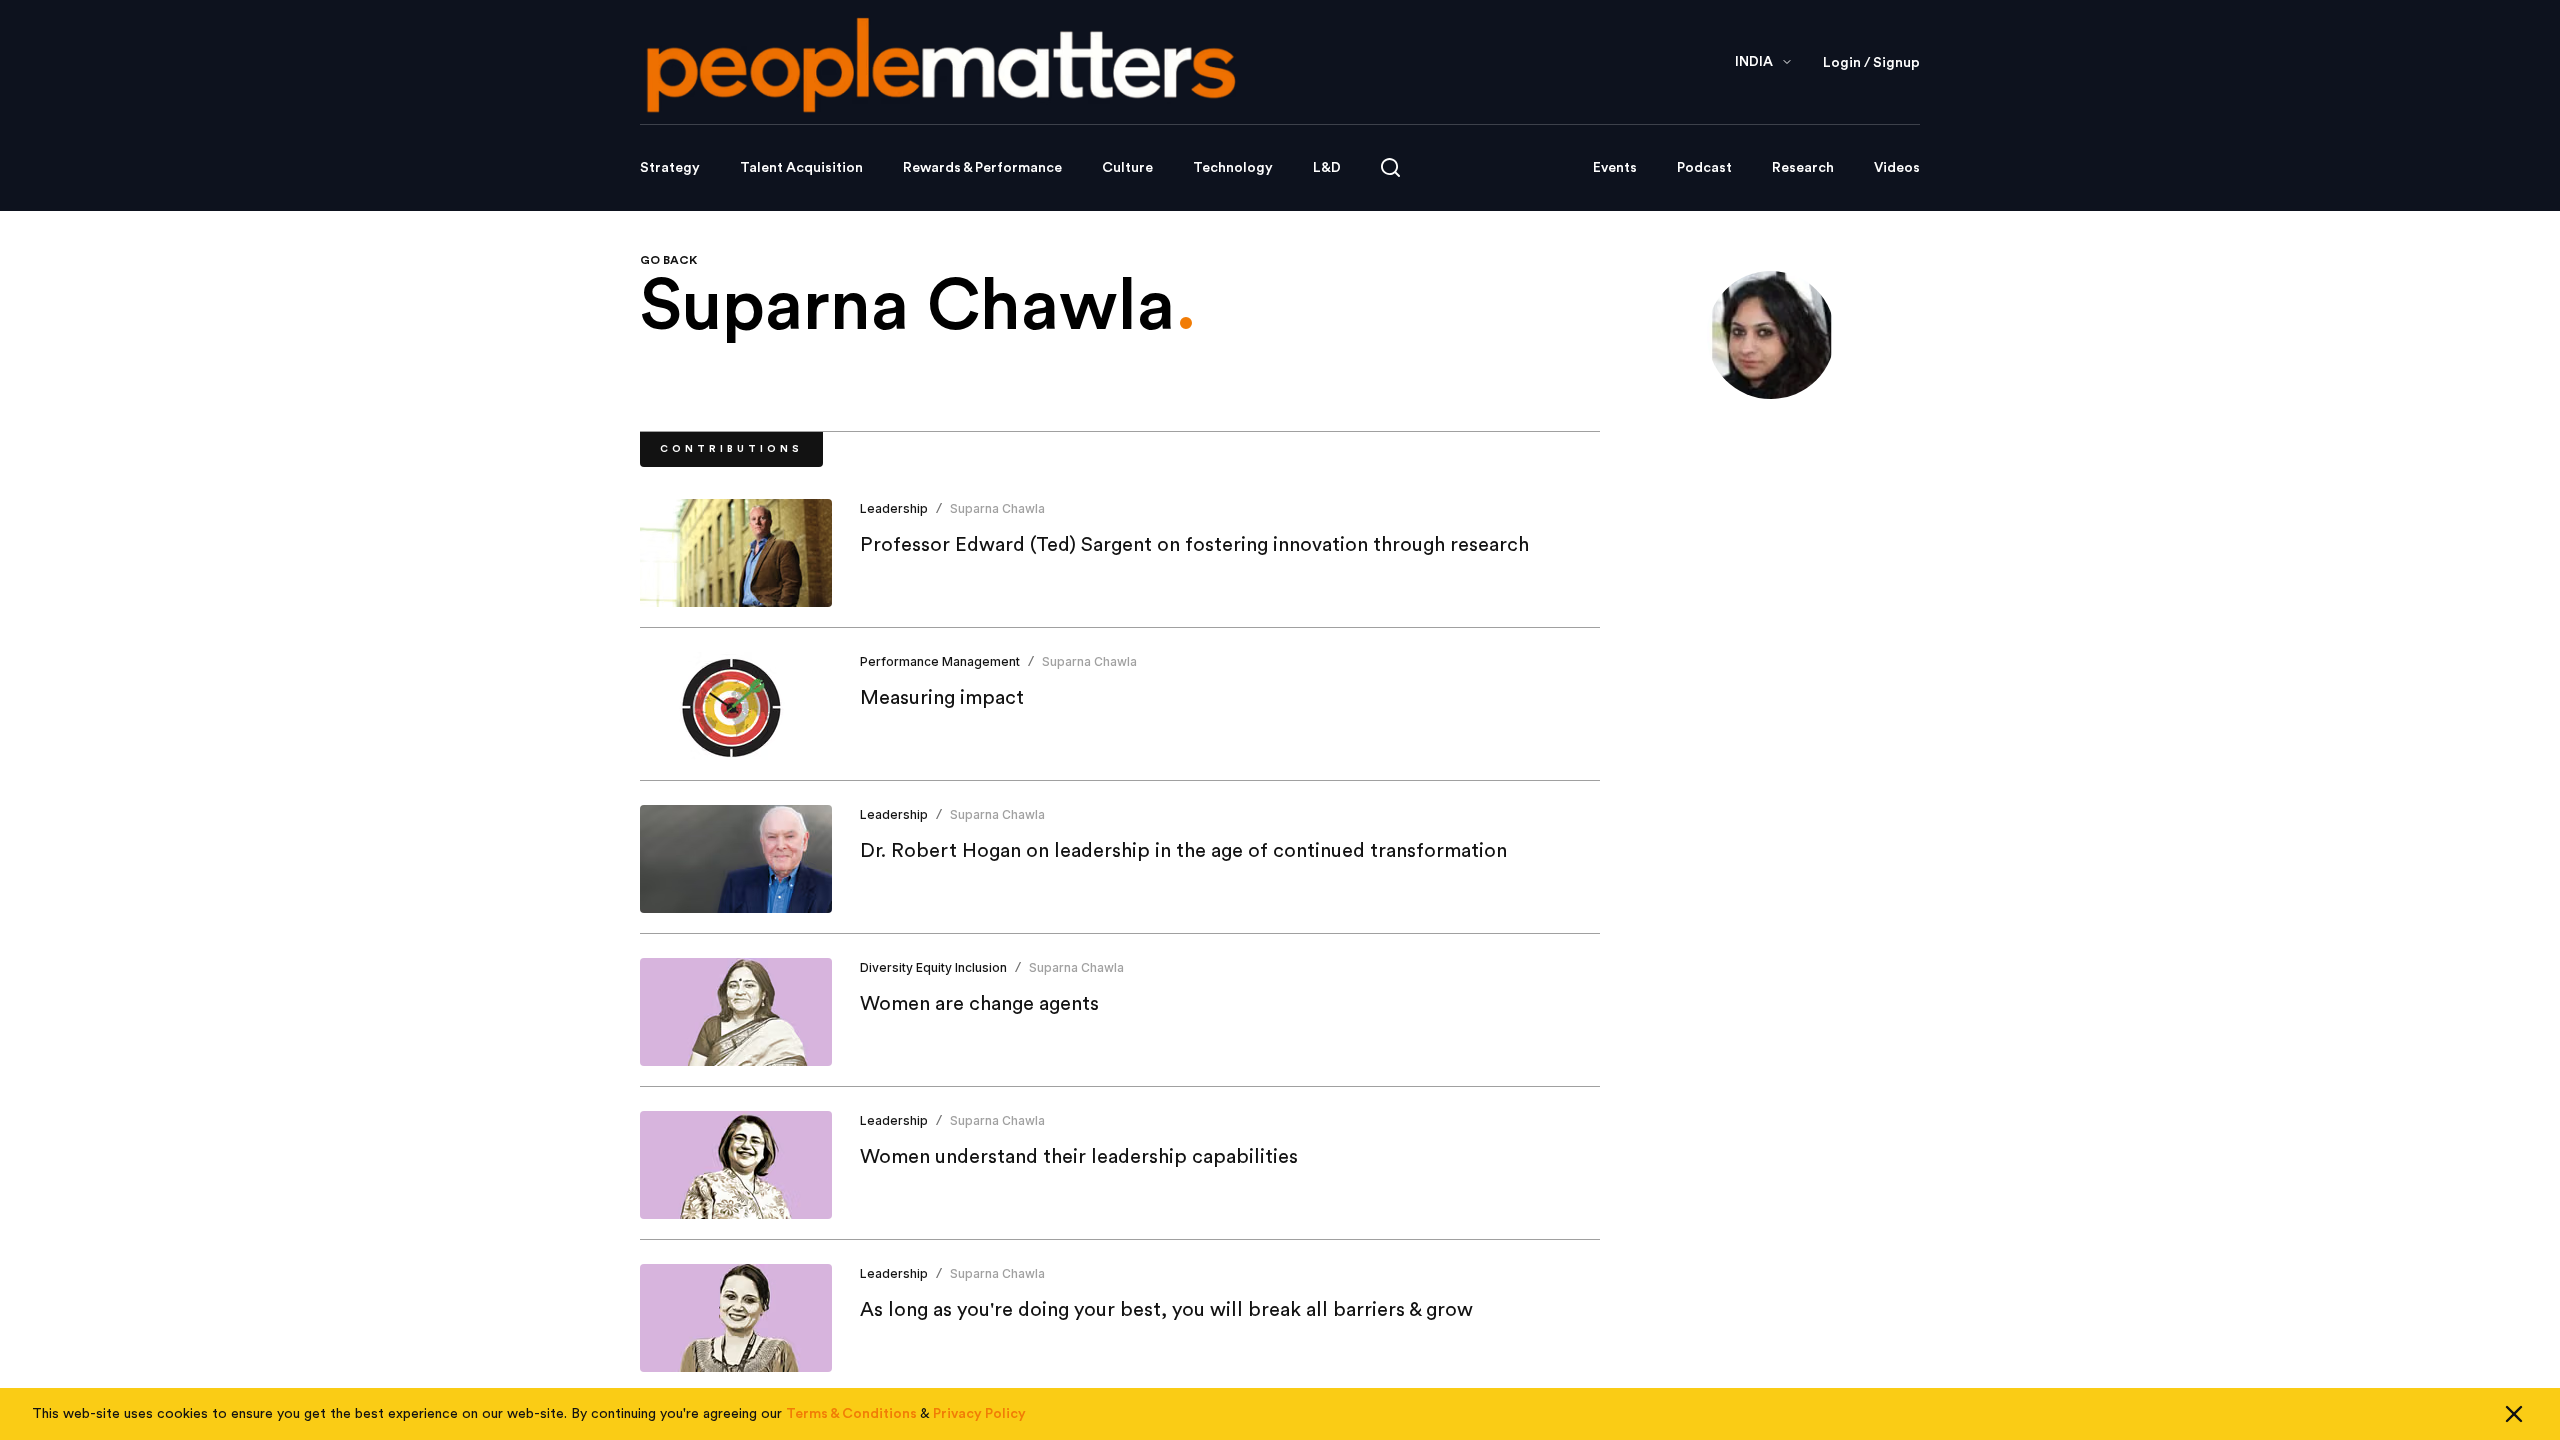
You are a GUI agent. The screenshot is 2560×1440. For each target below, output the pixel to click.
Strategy (670, 168)
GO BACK (668, 260)
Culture (1127, 168)
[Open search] (1390, 167)
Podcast (1704, 168)
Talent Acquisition (801, 168)
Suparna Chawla (997, 508)
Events (1615, 168)
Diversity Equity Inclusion (933, 967)
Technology (1233, 168)
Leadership (894, 508)
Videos (1897, 168)
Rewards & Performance (982, 168)
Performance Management (940, 661)
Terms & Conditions (851, 1414)
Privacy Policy (979, 1414)
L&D (1327, 168)
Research (1803, 168)
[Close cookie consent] (2514, 1414)
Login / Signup (1871, 63)
